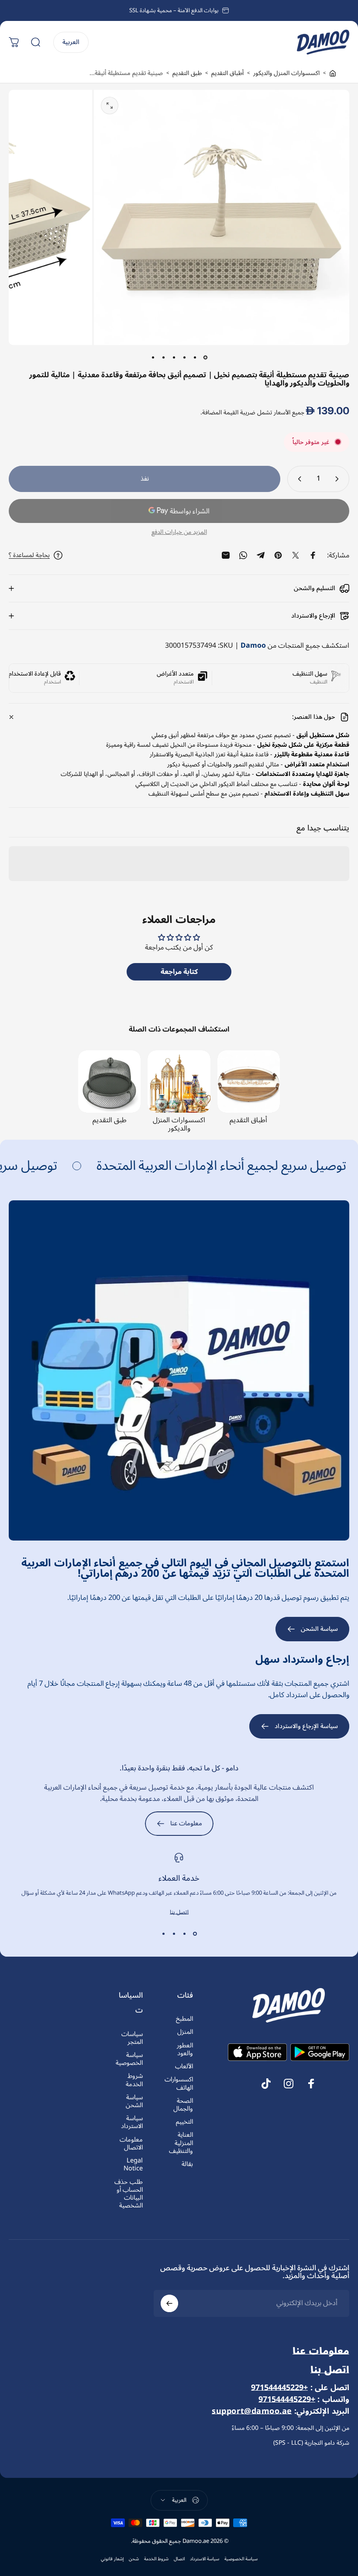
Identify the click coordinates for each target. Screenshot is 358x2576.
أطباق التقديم (227, 73)
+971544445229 (279, 2388)
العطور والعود (185, 2050)
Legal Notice (133, 2165)
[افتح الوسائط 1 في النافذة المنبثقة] (110, 106)
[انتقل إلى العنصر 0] (205, 357)
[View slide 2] (184, 1934)
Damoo (253, 646)
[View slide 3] (174, 1934)
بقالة (187, 2164)
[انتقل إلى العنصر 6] (153, 357)
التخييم (184, 2122)
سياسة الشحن (134, 2101)
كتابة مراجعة (179, 972)
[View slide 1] (195, 1934)
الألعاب (184, 2067)
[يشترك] (169, 2303)
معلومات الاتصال (131, 2144)
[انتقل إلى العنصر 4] (174, 357)
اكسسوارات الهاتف (179, 2084)
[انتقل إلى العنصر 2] (195, 357)
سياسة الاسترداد (132, 2122)
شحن (134, 2559)
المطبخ (184, 2019)
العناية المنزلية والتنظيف (181, 2143)
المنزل (185, 2032)
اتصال (179, 2559)
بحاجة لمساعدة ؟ (29, 555)
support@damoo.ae (252, 2411)
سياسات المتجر (132, 2038)
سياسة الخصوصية (129, 2059)
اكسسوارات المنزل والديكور (286, 73)
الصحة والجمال (183, 2105)
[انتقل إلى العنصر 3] (184, 357)
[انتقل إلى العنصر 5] (163, 357)
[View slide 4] (163, 1934)
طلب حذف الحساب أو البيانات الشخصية (129, 2194)
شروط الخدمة (134, 2080)
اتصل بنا (179, 1912)
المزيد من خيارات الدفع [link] (179, 532)
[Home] (333, 73)
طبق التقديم (187, 73)
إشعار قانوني (112, 2559)
